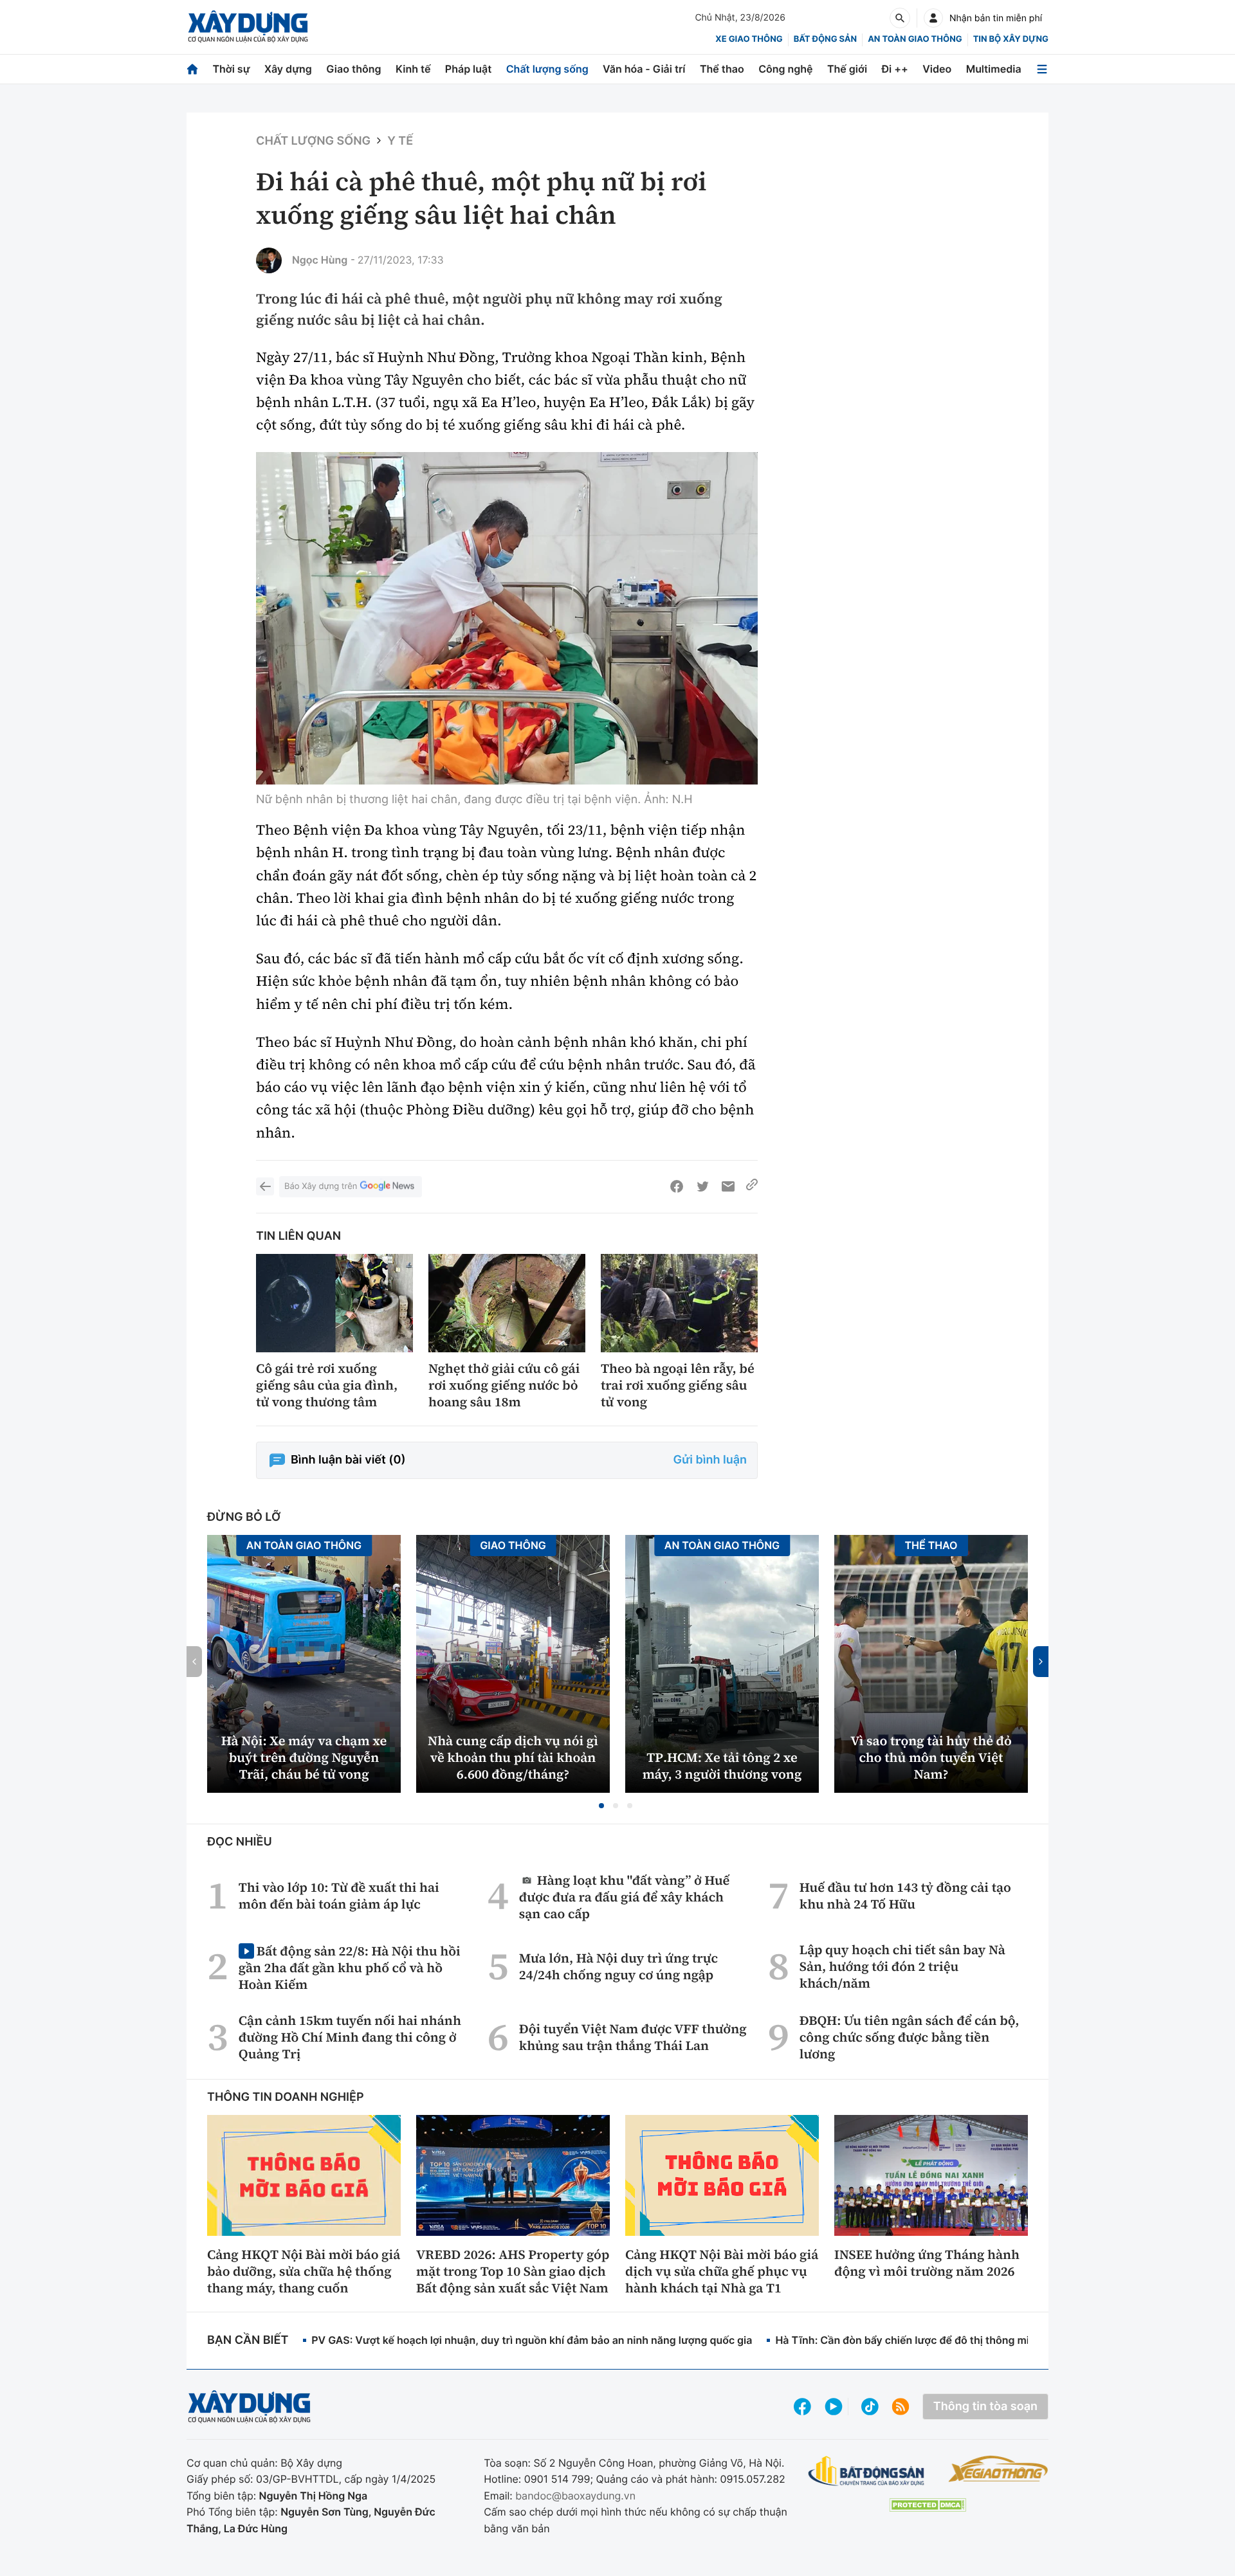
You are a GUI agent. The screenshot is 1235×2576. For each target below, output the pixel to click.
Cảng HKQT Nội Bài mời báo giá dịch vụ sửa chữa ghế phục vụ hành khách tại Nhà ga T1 (722, 2271)
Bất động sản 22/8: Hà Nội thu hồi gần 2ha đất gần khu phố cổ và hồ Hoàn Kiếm (350, 1967)
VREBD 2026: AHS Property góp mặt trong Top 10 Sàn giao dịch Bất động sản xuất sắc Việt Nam (513, 2271)
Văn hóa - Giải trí (644, 69)
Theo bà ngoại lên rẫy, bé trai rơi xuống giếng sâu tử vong (678, 1385)
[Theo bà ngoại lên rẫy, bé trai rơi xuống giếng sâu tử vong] (679, 1303)
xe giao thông (749, 39)
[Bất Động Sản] (867, 2472)
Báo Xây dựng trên (321, 1186)
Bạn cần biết (248, 2340)
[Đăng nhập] (933, 18)
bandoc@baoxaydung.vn (575, 2496)
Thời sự (231, 69)
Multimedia (994, 69)
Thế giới (847, 69)
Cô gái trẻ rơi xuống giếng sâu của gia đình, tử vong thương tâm (327, 1385)
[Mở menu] (1042, 69)
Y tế (400, 141)
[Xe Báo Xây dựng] (998, 2469)
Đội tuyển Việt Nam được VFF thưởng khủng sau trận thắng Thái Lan (633, 2037)
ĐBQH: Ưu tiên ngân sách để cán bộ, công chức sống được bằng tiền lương (910, 2037)
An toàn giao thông (915, 39)
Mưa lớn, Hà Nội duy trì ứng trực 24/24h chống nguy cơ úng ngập (618, 1966)
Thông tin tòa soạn (985, 2407)
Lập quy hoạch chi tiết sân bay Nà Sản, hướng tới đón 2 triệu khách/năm (902, 1966)
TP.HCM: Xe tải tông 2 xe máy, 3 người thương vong (722, 1766)
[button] (601, 1806)
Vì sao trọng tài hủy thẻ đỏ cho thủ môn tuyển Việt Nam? (931, 1757)
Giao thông (353, 69)
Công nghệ (785, 69)
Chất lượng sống (547, 69)
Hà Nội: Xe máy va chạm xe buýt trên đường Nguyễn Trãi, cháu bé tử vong (304, 1757)
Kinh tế (413, 69)
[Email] (728, 1186)
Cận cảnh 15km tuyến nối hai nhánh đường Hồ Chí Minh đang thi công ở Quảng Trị (350, 2037)
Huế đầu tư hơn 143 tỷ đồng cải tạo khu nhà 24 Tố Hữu (905, 1896)
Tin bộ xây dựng (1011, 39)
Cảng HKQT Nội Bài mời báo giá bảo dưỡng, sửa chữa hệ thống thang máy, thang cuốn (304, 2271)
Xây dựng (288, 69)
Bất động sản (826, 39)
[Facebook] (677, 1186)
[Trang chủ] (192, 69)
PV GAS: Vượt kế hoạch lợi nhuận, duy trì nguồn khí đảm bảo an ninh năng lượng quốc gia (532, 2340)
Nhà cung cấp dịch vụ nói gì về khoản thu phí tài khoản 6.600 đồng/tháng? (513, 1757)
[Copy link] (752, 1186)
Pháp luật (468, 69)
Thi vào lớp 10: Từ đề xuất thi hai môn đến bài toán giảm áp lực (339, 1896)
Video (937, 69)
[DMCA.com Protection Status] (928, 2505)
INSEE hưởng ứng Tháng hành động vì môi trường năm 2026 (927, 2263)
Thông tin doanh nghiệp (286, 2097)
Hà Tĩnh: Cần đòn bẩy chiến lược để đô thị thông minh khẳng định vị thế (952, 2340)
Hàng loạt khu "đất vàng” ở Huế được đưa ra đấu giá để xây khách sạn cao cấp (625, 1897)
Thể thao (722, 69)
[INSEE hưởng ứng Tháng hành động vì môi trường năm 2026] (931, 2175)
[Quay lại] (265, 1186)
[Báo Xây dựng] (248, 27)
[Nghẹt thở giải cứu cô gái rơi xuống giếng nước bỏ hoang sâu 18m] (507, 1303)
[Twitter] (702, 1186)
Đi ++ (895, 69)
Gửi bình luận (710, 1460)
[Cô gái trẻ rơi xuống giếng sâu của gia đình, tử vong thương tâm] (334, 1303)
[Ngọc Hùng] (269, 260)
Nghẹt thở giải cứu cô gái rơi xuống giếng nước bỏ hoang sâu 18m (504, 1385)
